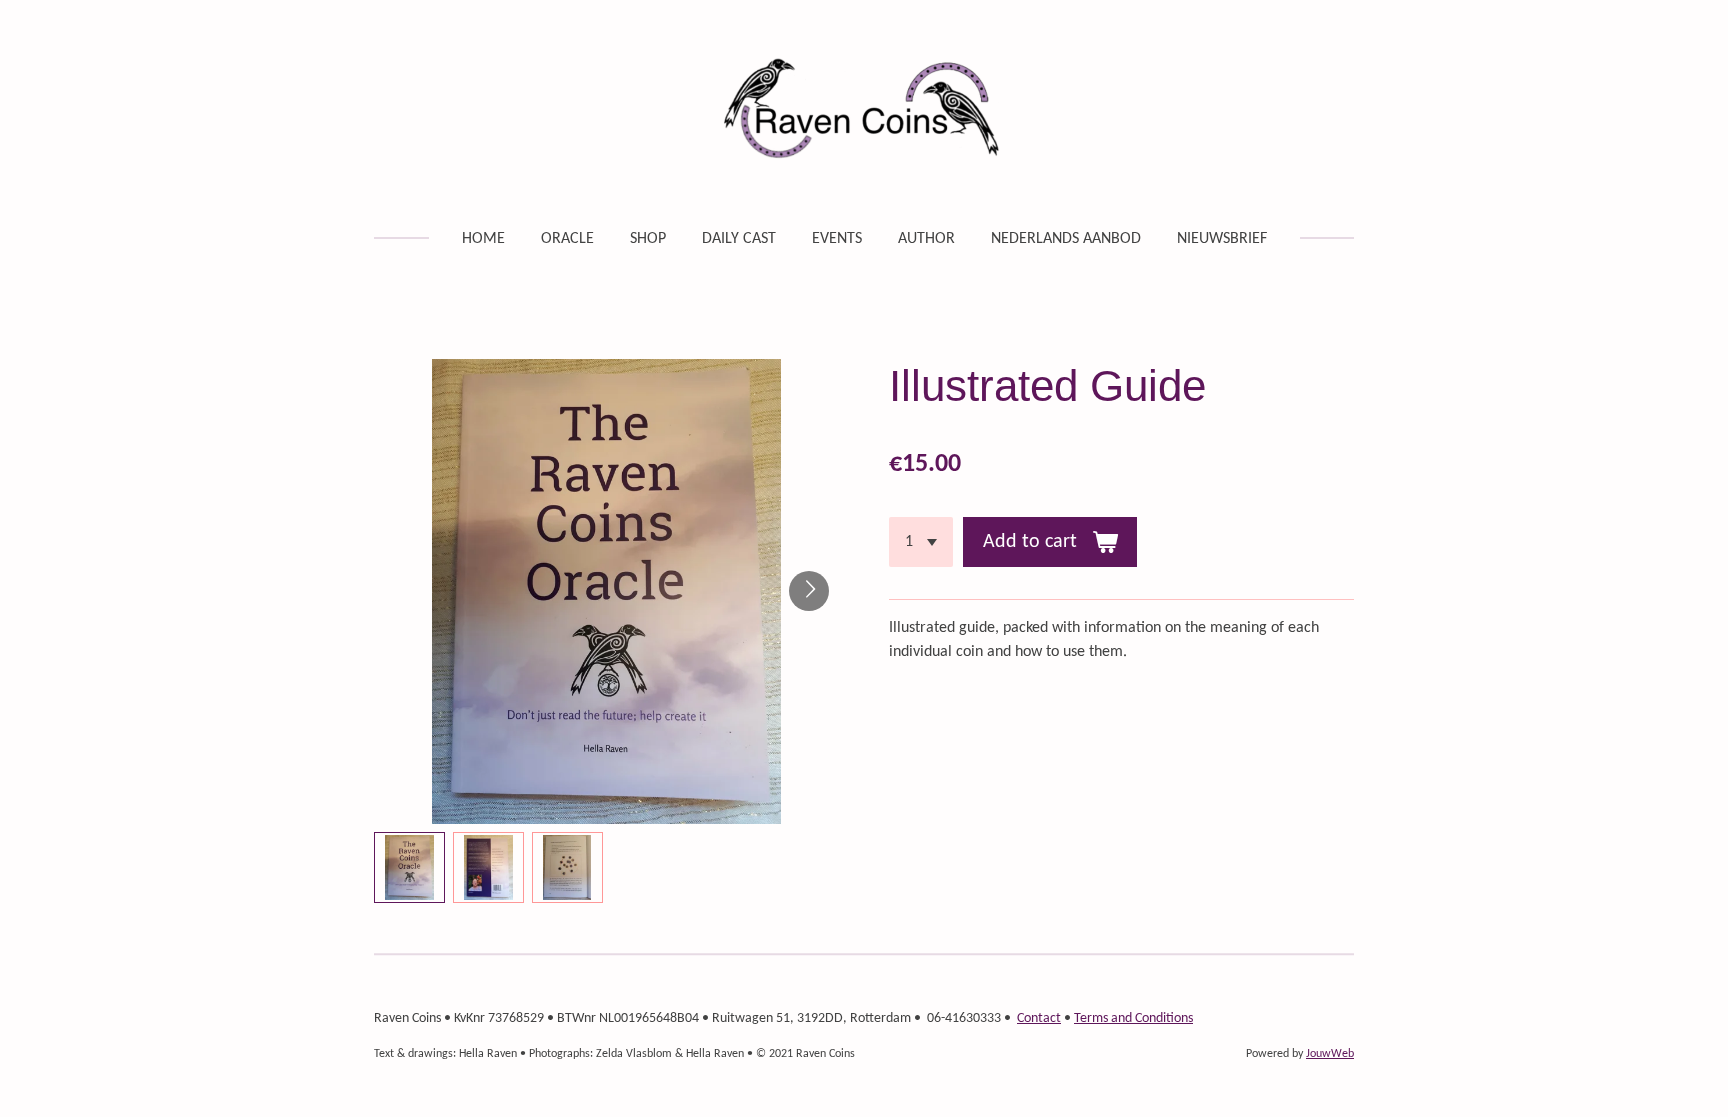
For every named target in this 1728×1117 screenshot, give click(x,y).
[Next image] (809, 591)
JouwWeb (1330, 1054)
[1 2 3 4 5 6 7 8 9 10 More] (921, 542)
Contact (1039, 1018)
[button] (409, 867)
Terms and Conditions (1133, 1018)
